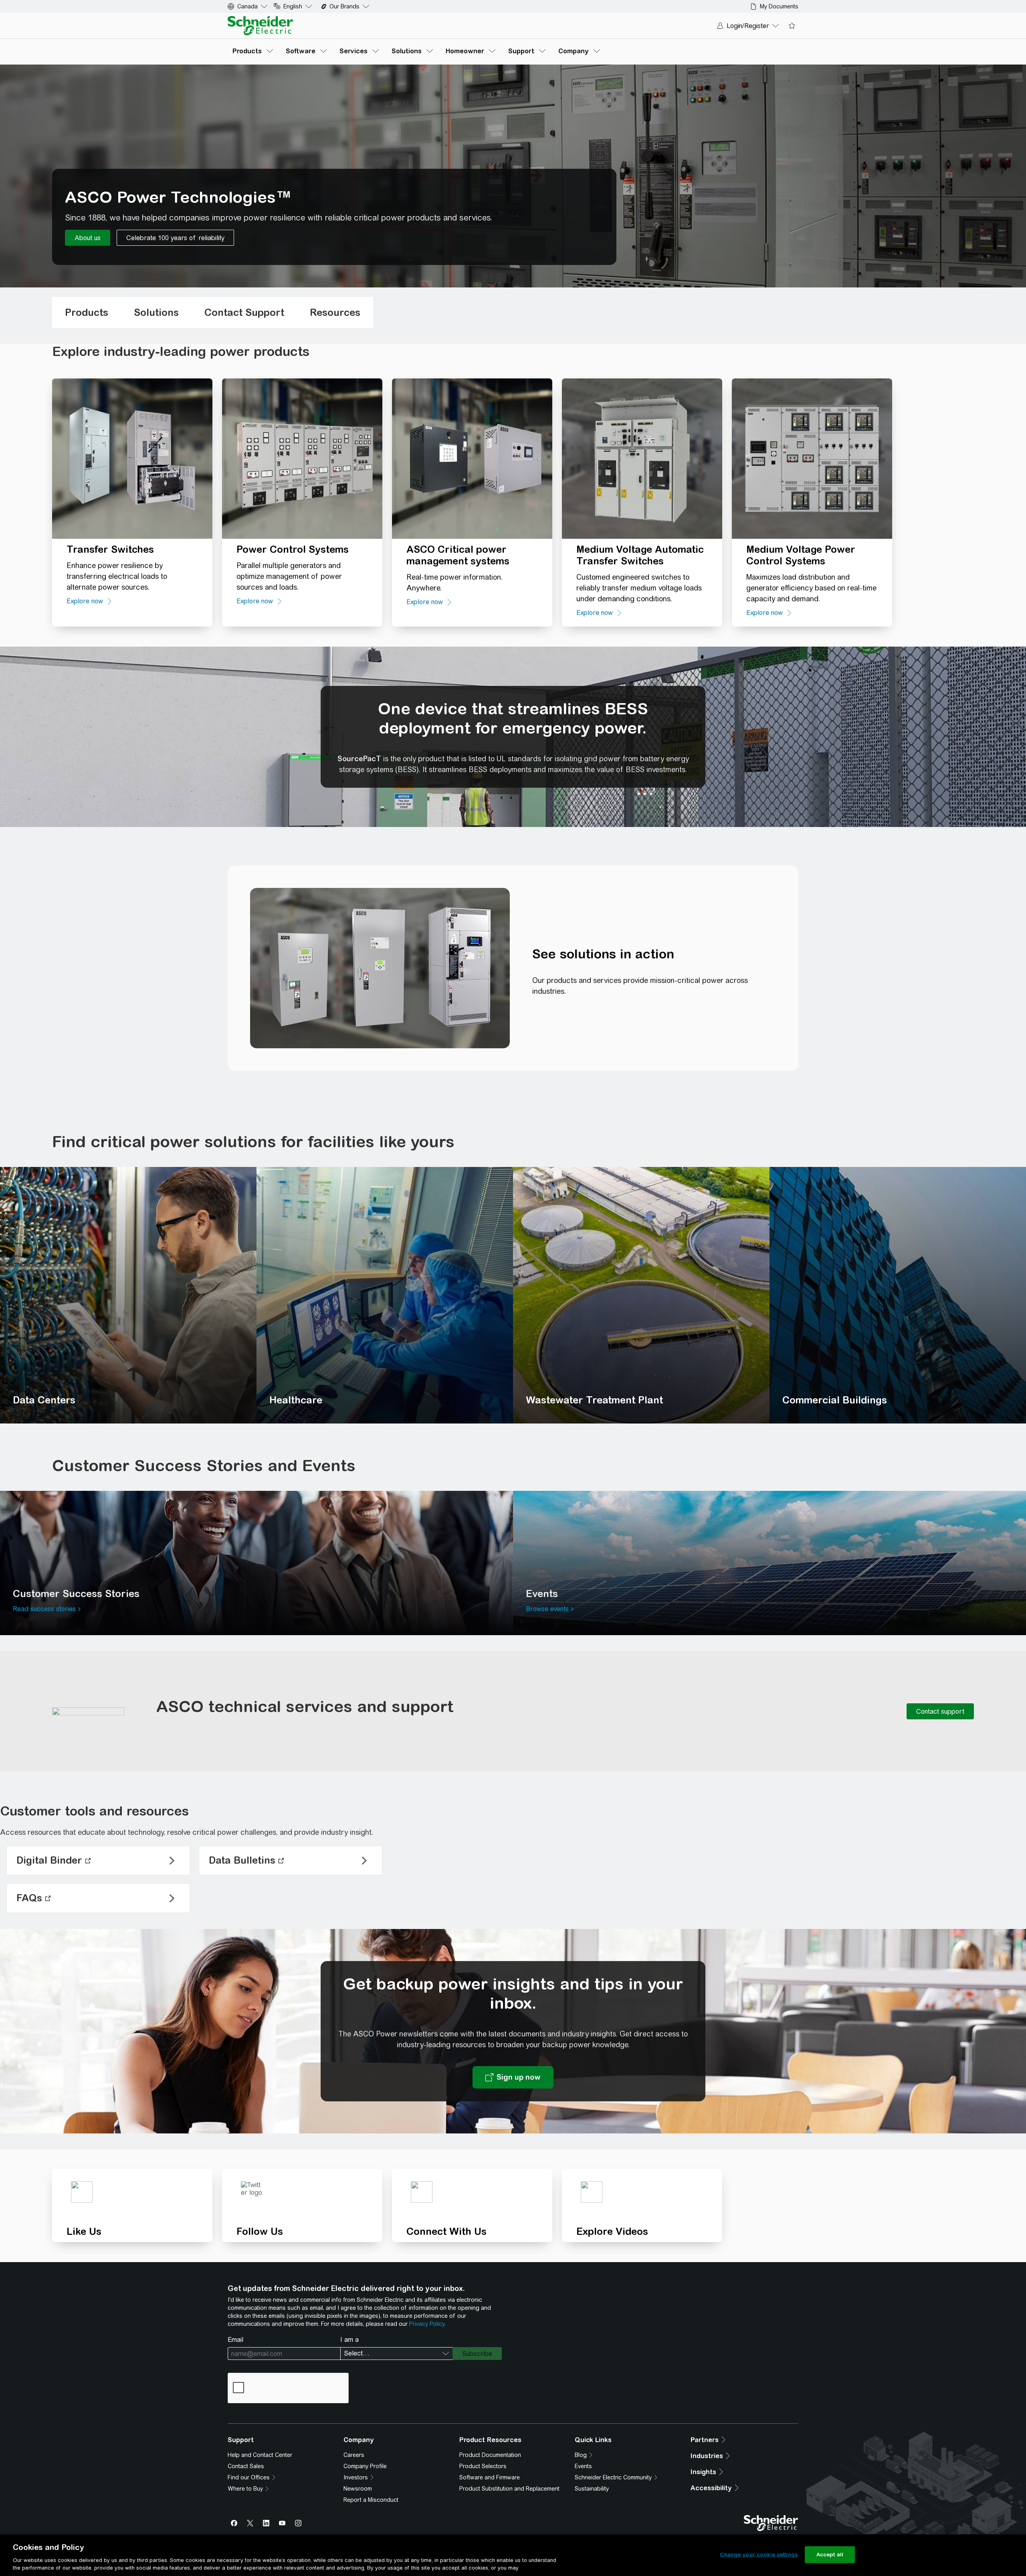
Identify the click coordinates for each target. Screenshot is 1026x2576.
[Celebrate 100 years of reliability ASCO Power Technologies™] (175, 238)
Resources (335, 312)
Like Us (84, 2231)
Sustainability (592, 2489)
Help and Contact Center (260, 2455)
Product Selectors (483, 2466)
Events (583, 2466)
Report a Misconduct (371, 2500)
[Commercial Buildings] (898, 1295)
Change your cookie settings (759, 2555)
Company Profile (365, 2466)
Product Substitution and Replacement (509, 2489)
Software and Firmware (490, 2477)
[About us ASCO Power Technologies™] (88, 238)
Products (87, 312)
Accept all (830, 2555)
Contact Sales (246, 2466)
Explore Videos (612, 2231)
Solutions (156, 312)
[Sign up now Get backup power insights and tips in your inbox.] (513, 2077)
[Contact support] (940, 1711)
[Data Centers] (128, 1295)
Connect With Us (446, 2231)
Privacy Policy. (427, 2324)
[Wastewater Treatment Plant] (641, 1295)
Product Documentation (490, 2455)
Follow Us (260, 2231)
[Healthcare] (385, 1295)
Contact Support (244, 312)
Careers (354, 2455)
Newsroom (358, 2489)
